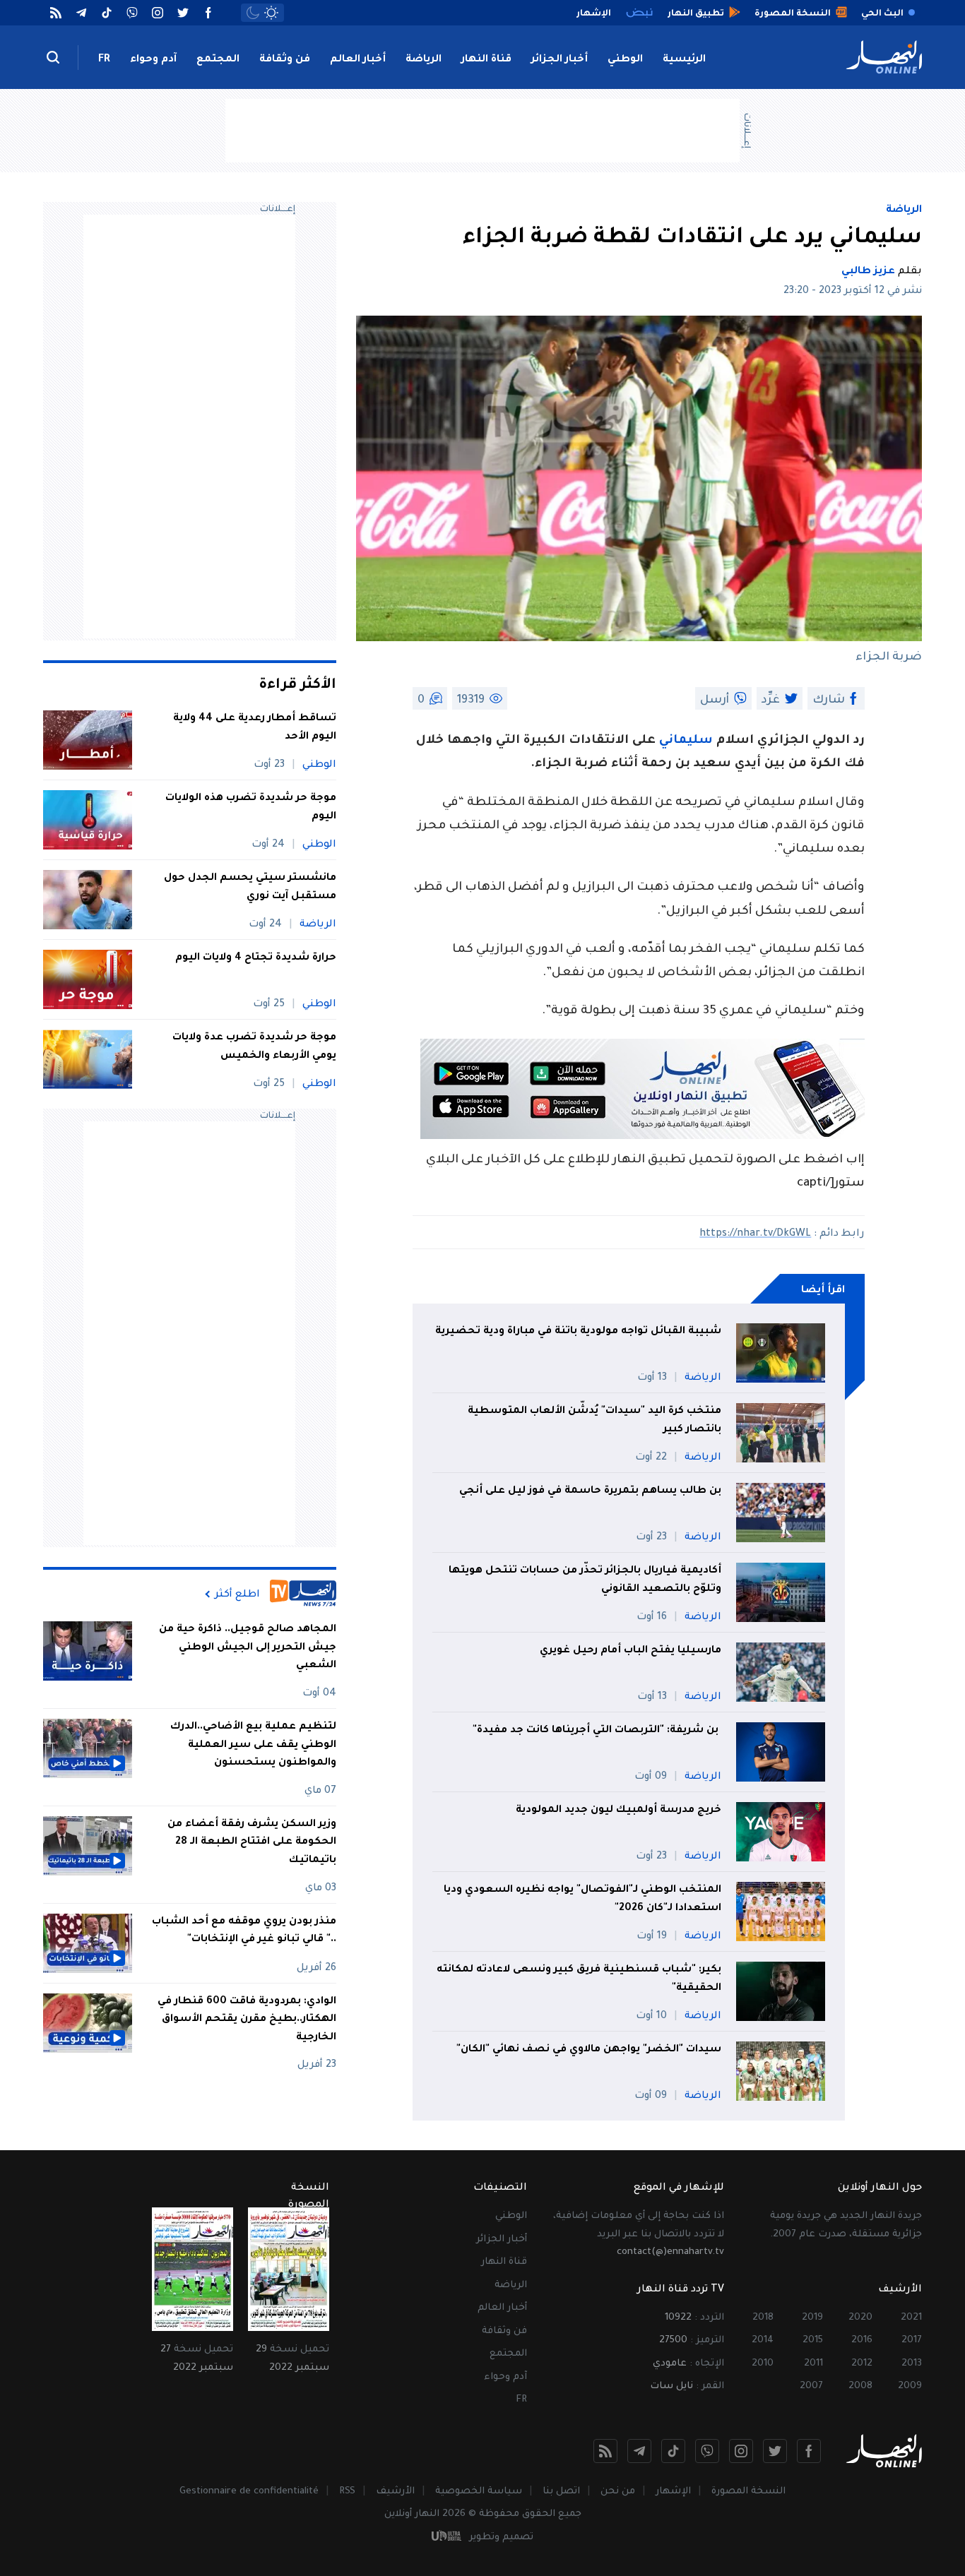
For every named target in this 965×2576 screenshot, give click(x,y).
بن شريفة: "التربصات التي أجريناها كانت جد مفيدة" (597, 1731)
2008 (860, 2386)
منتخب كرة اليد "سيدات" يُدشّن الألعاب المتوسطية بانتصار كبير (594, 1421)
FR (104, 60)
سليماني (684, 741)
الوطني (625, 60)
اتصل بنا (561, 2492)
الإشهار (673, 2492)
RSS (347, 2492)
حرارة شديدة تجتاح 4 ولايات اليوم (256, 958)
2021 (911, 2318)
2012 (862, 2364)
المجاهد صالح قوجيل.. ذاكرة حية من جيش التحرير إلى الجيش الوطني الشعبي (248, 1648)
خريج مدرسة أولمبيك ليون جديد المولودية (618, 1811)
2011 (813, 2364)
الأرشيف (395, 2492)
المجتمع (218, 60)
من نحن (618, 2492)
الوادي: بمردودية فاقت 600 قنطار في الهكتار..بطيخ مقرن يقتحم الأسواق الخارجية (247, 2020)
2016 (862, 2341)
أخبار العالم (358, 60)
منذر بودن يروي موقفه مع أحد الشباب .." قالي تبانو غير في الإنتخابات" (244, 1931)
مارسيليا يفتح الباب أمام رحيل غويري (630, 1651)
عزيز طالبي (868, 272)
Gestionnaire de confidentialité (249, 2492)
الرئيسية (684, 60)
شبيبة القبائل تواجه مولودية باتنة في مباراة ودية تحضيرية (578, 1332)
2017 (912, 2341)
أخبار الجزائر (560, 60)
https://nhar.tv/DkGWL (755, 1234)
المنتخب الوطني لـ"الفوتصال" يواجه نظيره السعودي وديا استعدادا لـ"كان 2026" (582, 1900)
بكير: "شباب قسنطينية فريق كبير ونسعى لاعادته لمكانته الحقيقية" (579, 1979)
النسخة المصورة (748, 2492)
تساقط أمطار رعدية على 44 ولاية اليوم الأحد (255, 728)
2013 (912, 2364)
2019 (812, 2318)
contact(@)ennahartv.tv (670, 2252)
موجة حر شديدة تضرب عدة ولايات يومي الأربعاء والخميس (254, 1047)
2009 (910, 2386)
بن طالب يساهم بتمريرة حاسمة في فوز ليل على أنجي (590, 1491)
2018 (763, 2318)
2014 (763, 2341)
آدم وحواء (153, 60)
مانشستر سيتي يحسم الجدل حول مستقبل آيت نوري (250, 888)
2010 (763, 2364)
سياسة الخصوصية (479, 2492)
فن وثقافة (285, 60)
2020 (860, 2318)
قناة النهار (486, 60)
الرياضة (424, 60)
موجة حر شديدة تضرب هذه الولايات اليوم (251, 808)
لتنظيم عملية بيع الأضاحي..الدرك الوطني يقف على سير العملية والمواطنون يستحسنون (253, 1745)
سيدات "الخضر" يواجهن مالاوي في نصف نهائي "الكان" (589, 2050)
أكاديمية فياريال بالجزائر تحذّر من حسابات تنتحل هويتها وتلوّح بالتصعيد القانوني (585, 1580)
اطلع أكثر (237, 1594)
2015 (813, 2341)
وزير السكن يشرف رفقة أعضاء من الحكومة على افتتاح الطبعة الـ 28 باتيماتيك (252, 1843)
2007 (811, 2386)
